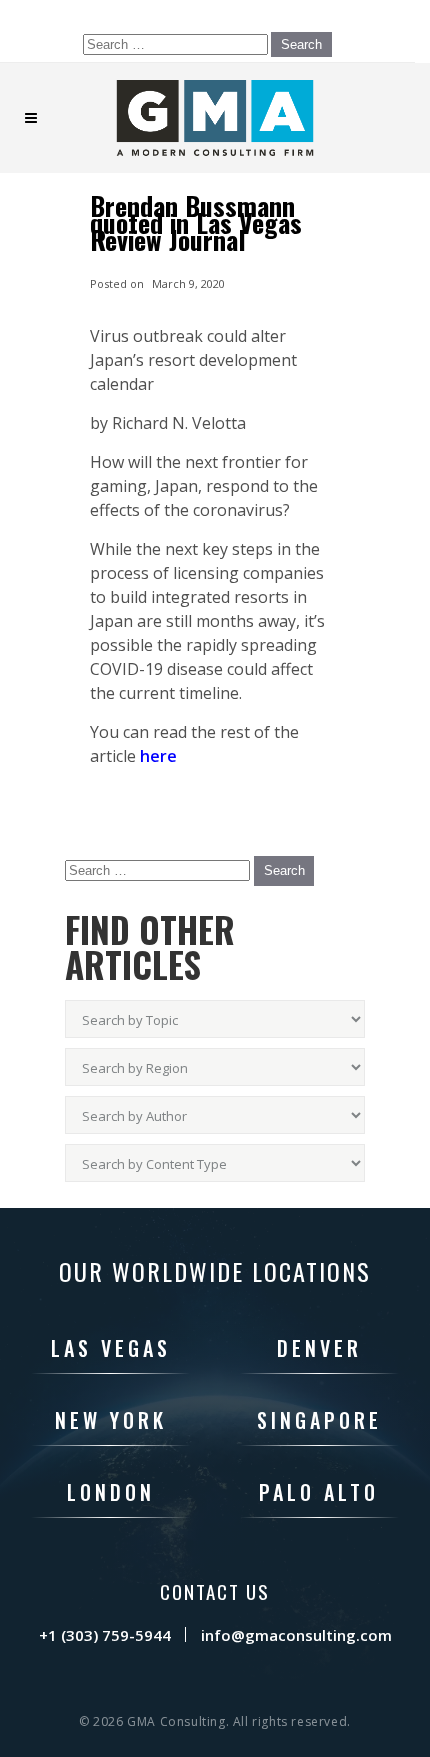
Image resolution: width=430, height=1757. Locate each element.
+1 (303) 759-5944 (105, 1635)
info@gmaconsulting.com (296, 1635)
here (158, 756)
